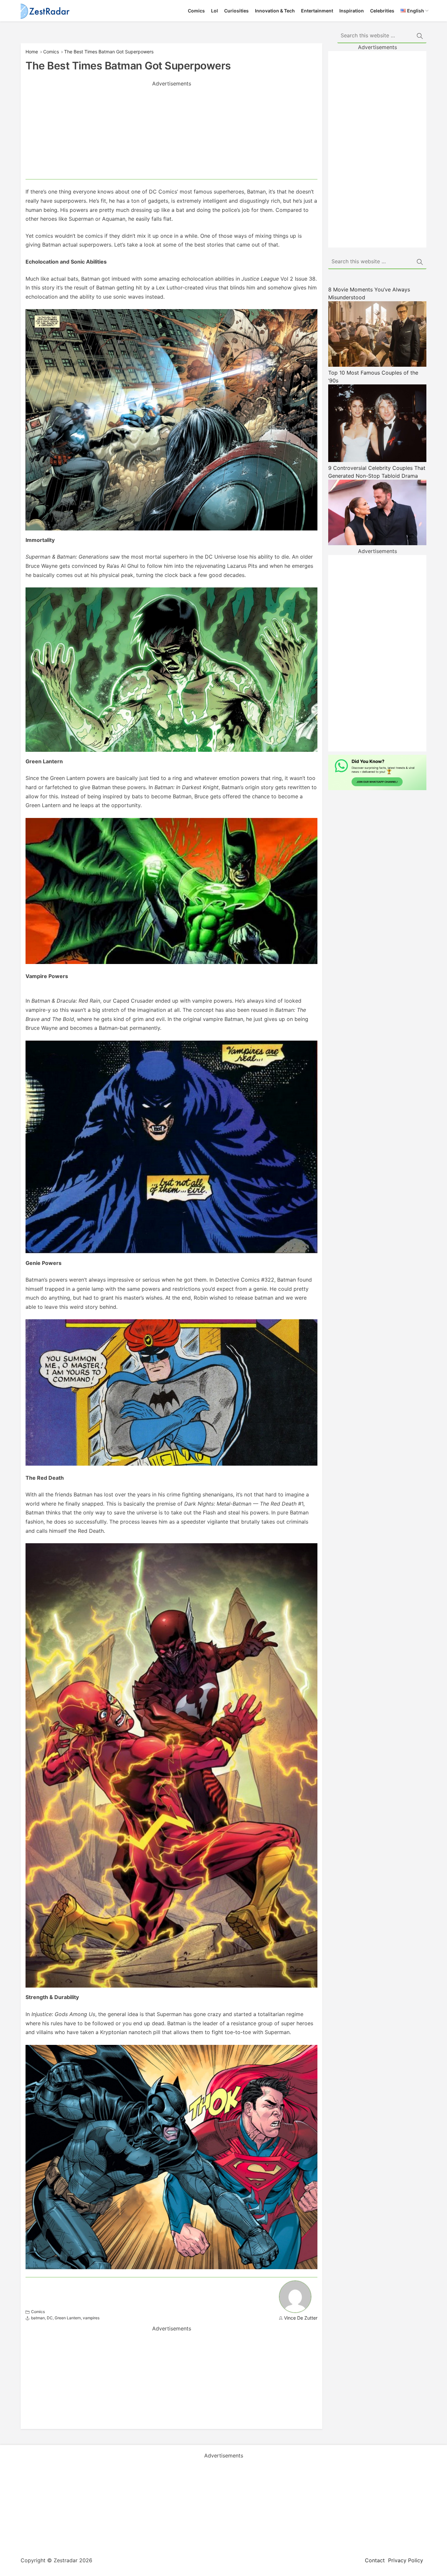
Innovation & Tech (275, 11)
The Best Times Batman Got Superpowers (109, 52)
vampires (91, 2318)
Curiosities (236, 11)
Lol (215, 11)
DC (50, 2318)
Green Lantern (68, 2318)
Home (32, 52)
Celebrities (382, 11)
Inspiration (352, 11)
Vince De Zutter (301, 2318)
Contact (375, 2560)
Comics (196, 11)
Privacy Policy (406, 2560)
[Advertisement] (171, 133)
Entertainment (317, 11)
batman (38, 2318)
